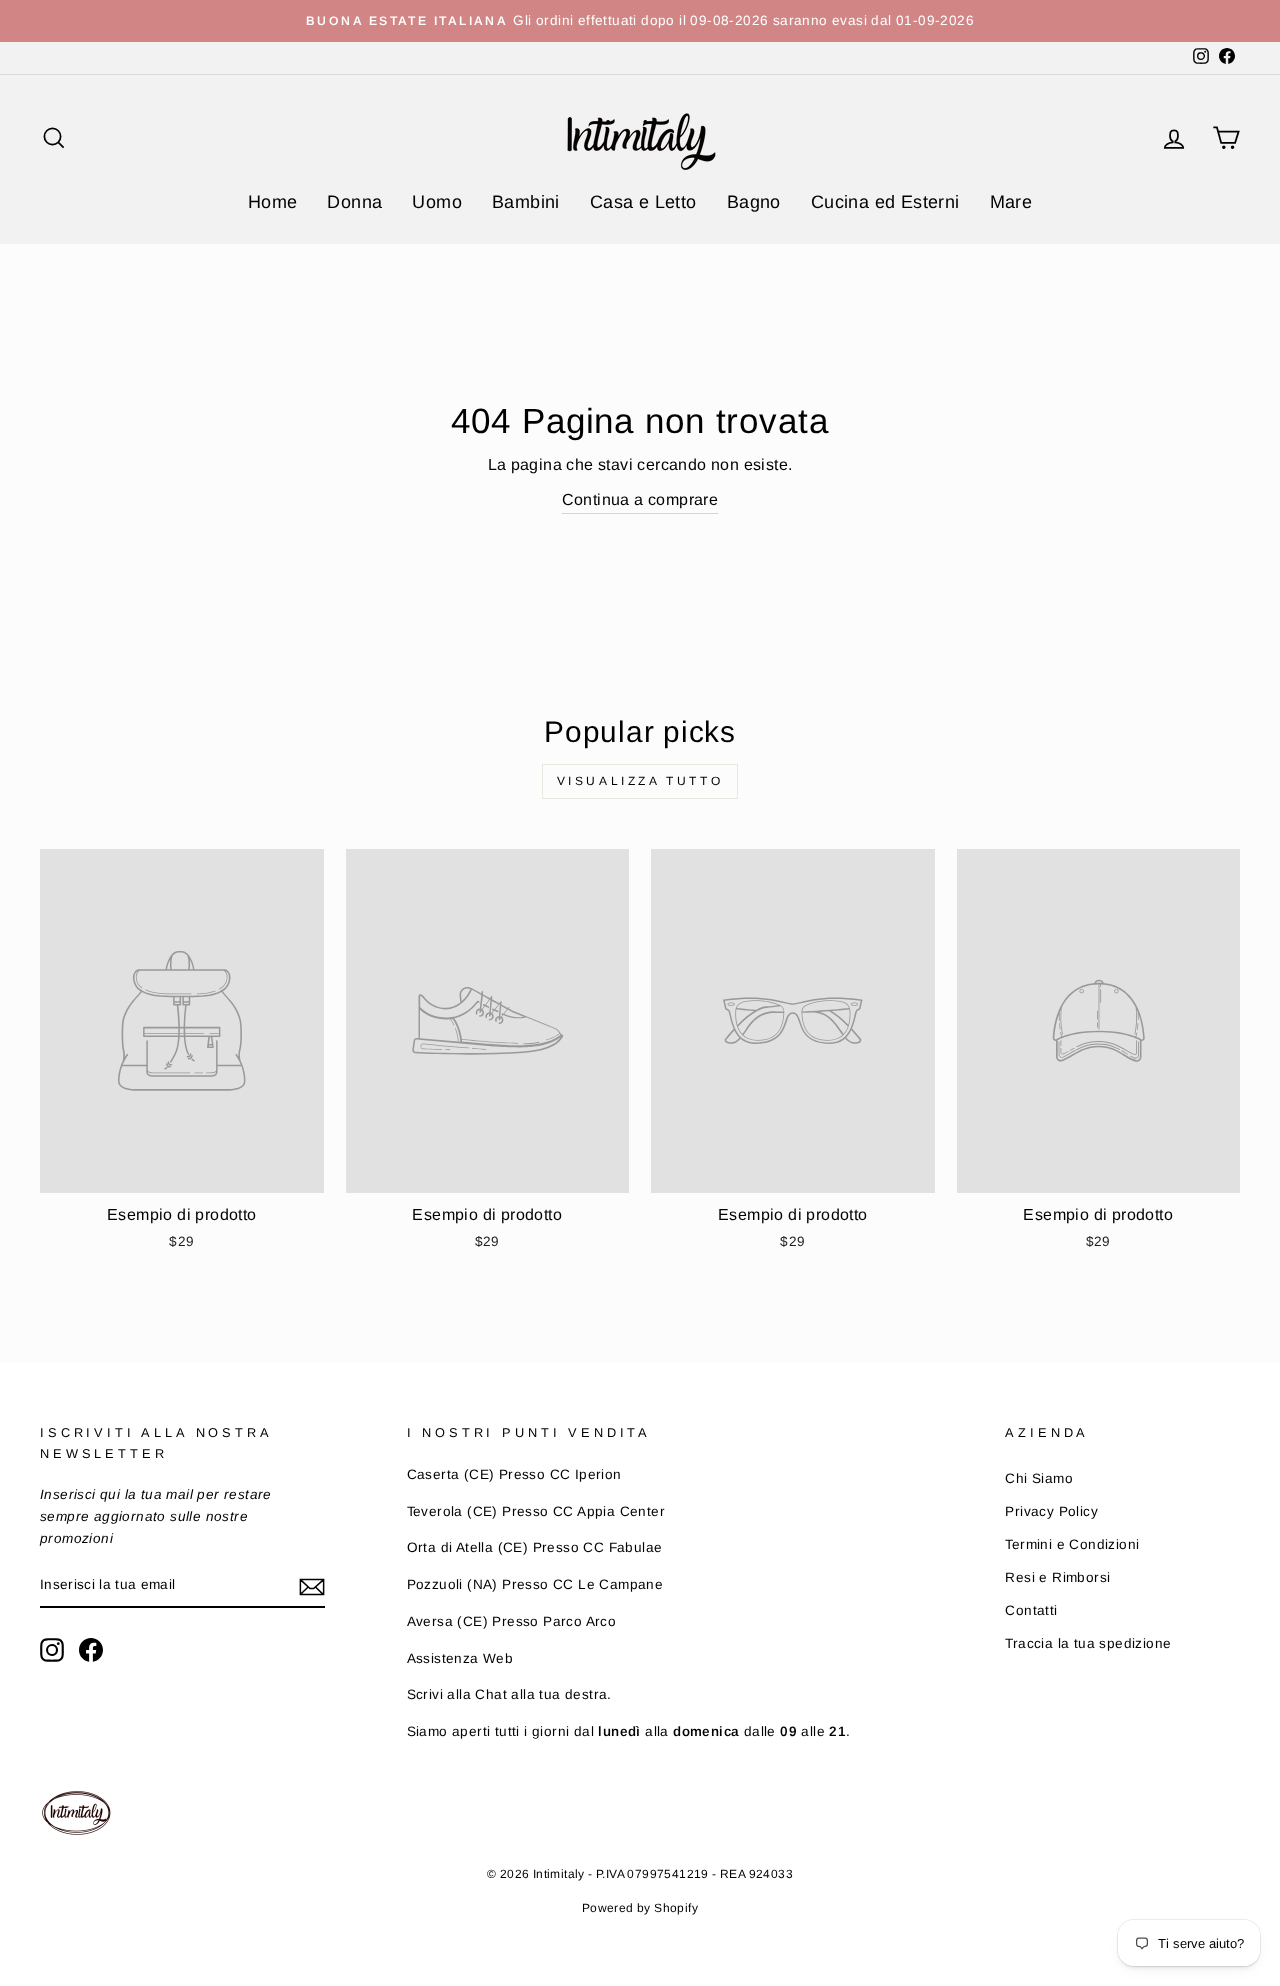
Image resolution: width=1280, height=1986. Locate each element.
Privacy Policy (1051, 1511)
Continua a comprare (640, 499)
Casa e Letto (643, 202)
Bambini (526, 202)
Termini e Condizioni (1072, 1544)
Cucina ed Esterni (885, 202)
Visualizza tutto (640, 781)
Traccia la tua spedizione (1088, 1643)
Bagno (754, 202)
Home (273, 202)
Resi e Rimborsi (1057, 1577)
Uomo (437, 202)
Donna (354, 202)
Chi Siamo (1039, 1478)
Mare (1011, 202)
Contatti (1031, 1610)
